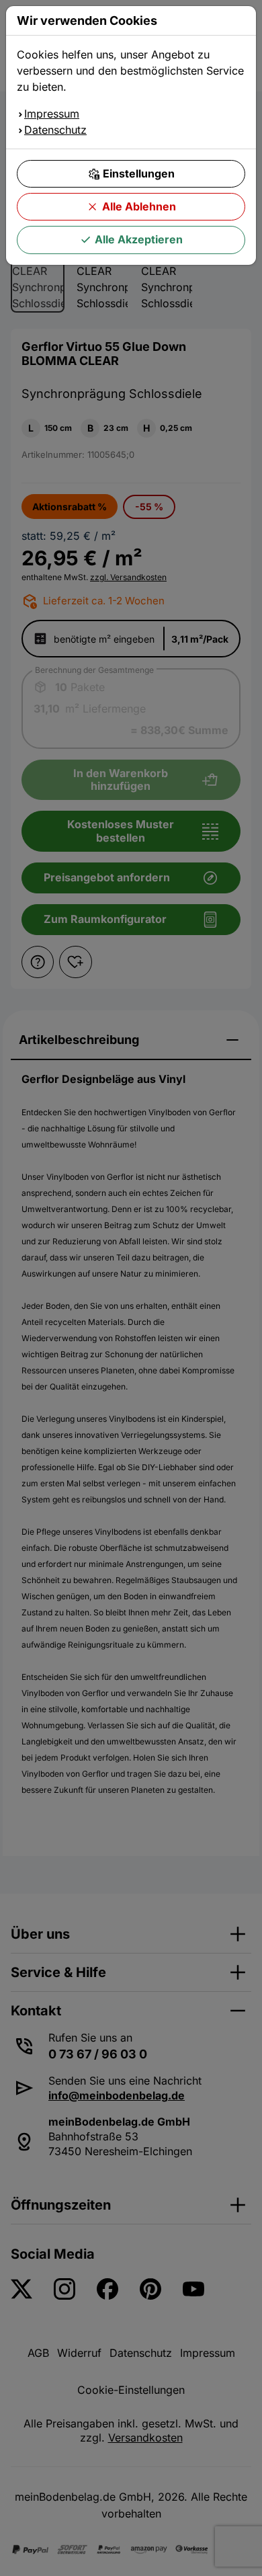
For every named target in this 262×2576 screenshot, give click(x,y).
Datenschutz (55, 130)
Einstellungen (139, 173)
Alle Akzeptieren (139, 239)
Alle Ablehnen (139, 206)
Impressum (52, 114)
